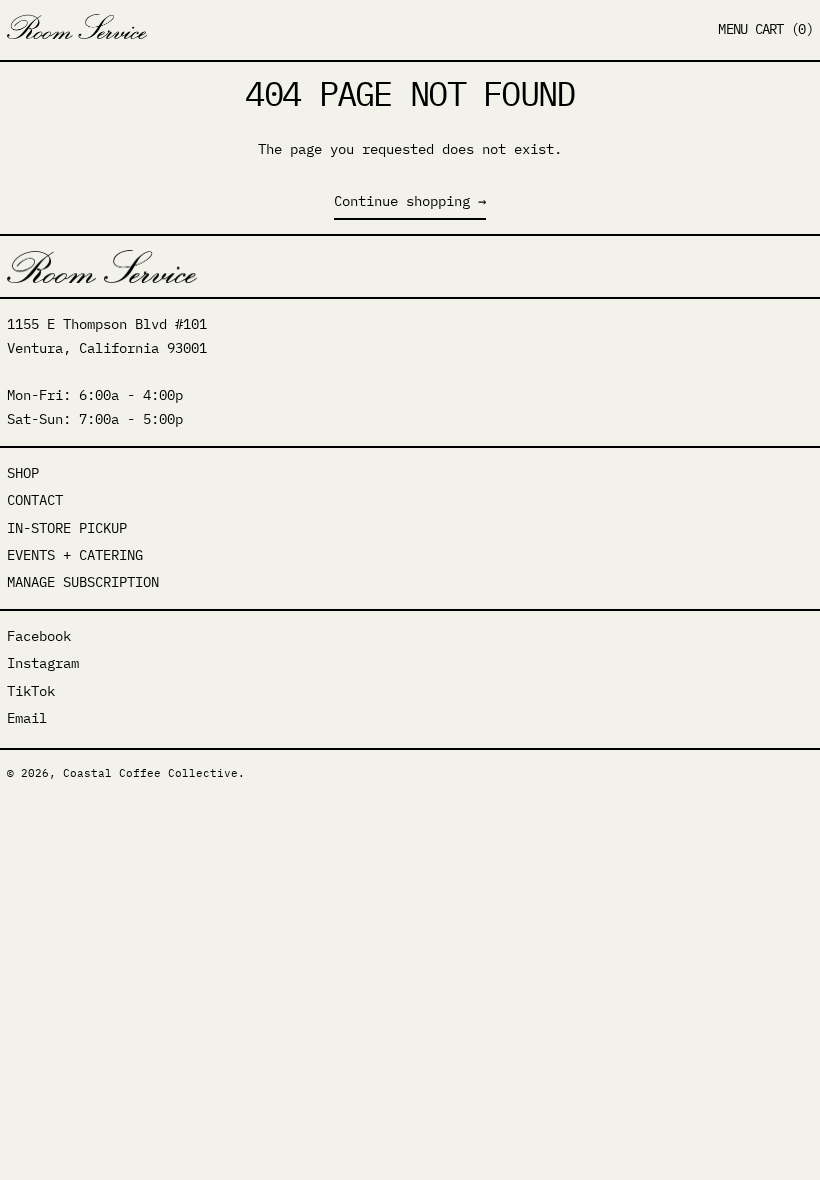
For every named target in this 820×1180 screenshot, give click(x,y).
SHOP (23, 473)
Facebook (39, 636)
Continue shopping (402, 201)
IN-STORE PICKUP (67, 528)
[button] (784, 30)
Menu (732, 29)
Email (27, 718)
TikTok (31, 691)
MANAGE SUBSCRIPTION (83, 582)
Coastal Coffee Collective (150, 773)
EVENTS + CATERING (75, 555)
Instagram (43, 663)
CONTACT (35, 500)
